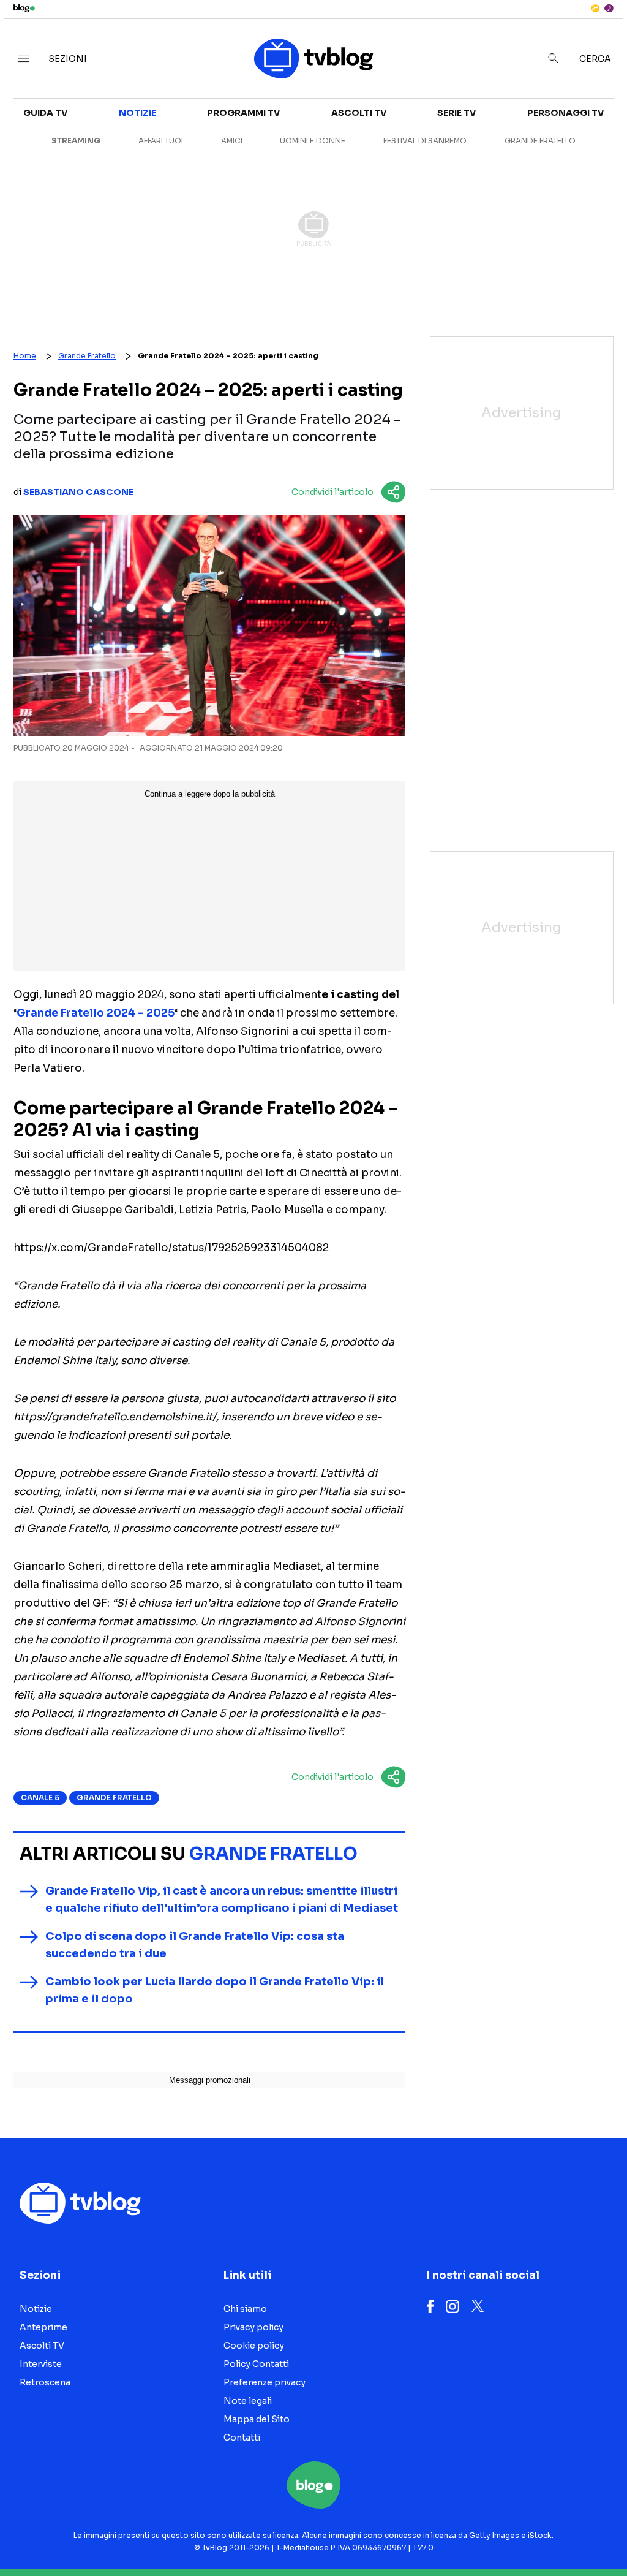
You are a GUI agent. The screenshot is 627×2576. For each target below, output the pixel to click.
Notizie (137, 113)
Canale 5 (40, 1798)
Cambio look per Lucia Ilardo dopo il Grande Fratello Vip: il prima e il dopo (215, 1990)
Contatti (242, 2438)
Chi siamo (245, 2309)
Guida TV (45, 113)
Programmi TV (243, 113)
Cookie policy (254, 2346)
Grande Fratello (540, 141)
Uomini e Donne (313, 141)
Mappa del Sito (257, 2419)
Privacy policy (253, 2327)
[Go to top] (533, 2536)
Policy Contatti (256, 2364)
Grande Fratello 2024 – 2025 (96, 1013)
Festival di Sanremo (425, 141)
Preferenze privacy (265, 2382)
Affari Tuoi (161, 141)
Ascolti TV (359, 113)
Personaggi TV (565, 113)
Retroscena (45, 2382)
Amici (232, 141)
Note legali (248, 2401)
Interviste (41, 2364)
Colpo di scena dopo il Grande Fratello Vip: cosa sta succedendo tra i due (195, 1945)
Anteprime (43, 2327)
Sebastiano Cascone (78, 492)
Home (25, 356)
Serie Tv (456, 113)
